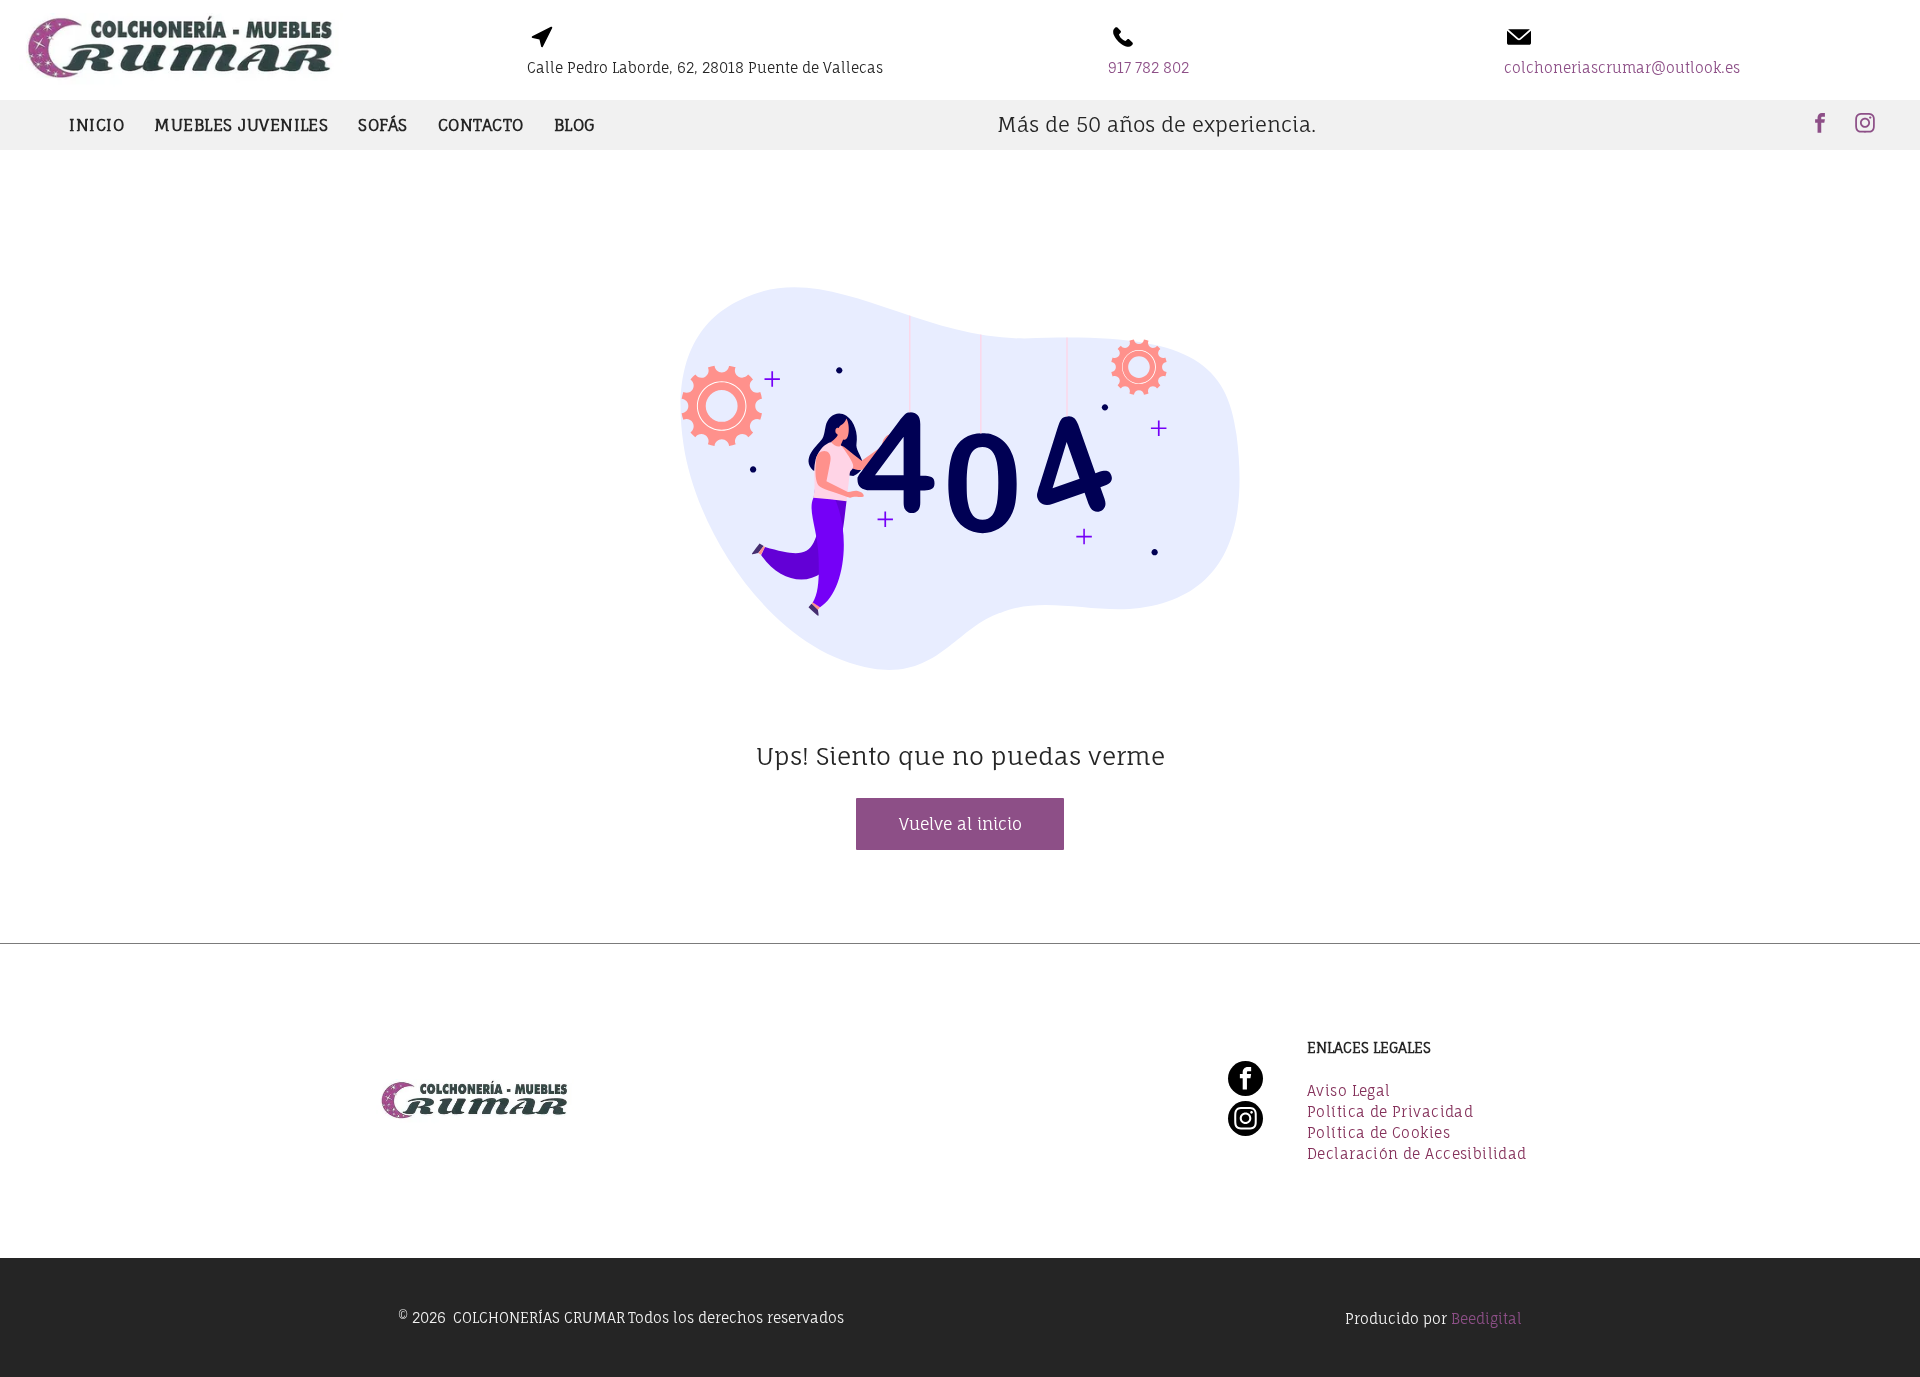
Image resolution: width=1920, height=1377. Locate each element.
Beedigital (1486, 1318)
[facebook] (1820, 125)
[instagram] (1865, 125)
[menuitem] (96, 125)
